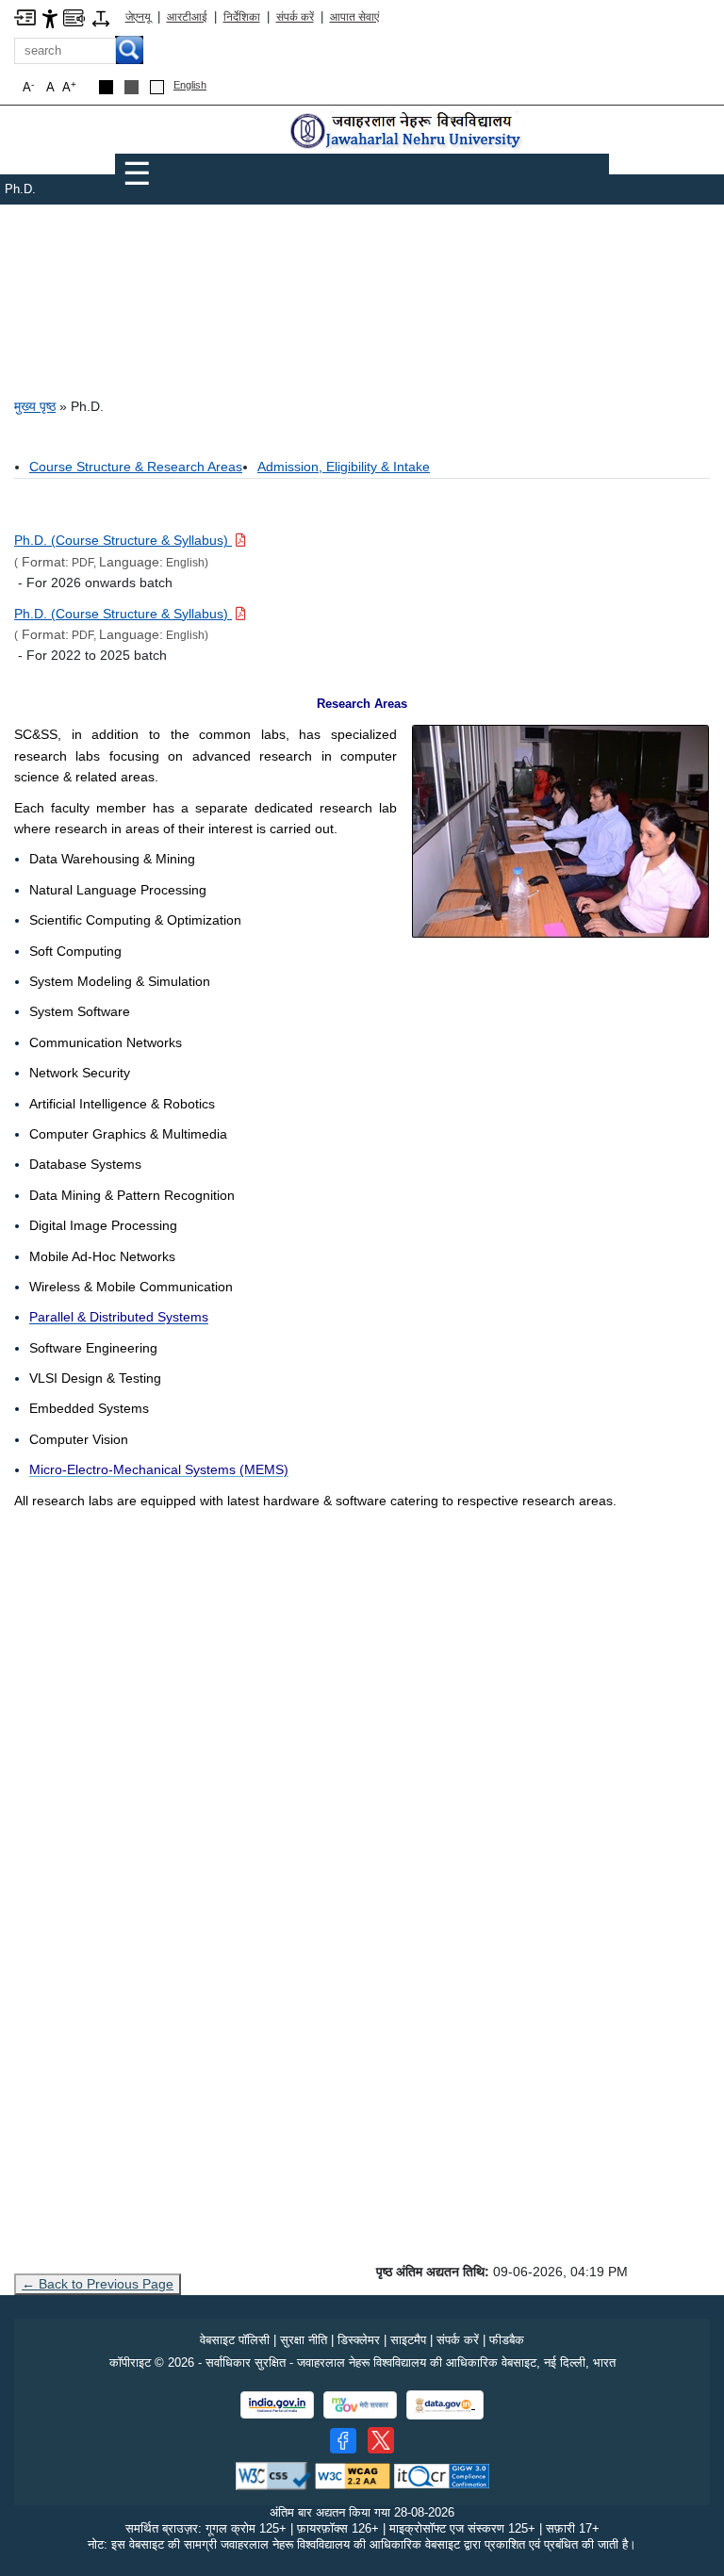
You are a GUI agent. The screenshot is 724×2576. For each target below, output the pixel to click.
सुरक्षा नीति (304, 2340)
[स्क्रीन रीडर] (74, 16)
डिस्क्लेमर (359, 2340)
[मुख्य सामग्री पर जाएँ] (25, 16)
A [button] (69, 87)
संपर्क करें (295, 17)
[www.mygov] (360, 2405)
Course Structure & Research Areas (136, 467)
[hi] (407, 131)
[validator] (273, 2475)
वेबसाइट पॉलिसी (235, 2340)
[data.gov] (445, 2405)
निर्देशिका (242, 17)
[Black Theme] (106, 87)
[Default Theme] (157, 87)
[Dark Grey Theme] (132, 87)
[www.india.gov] (277, 2405)
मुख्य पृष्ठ (35, 406)
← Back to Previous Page (98, 2284)
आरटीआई (187, 17)
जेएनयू (138, 17)
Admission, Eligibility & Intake (344, 467)
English (190, 85)
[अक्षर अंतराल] (101, 17)
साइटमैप (408, 2340)
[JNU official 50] (381, 2440)
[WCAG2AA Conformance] (353, 2475)
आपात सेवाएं (354, 17)
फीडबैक (507, 2340)
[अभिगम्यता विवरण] (50, 17)
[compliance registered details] (442, 2475)
